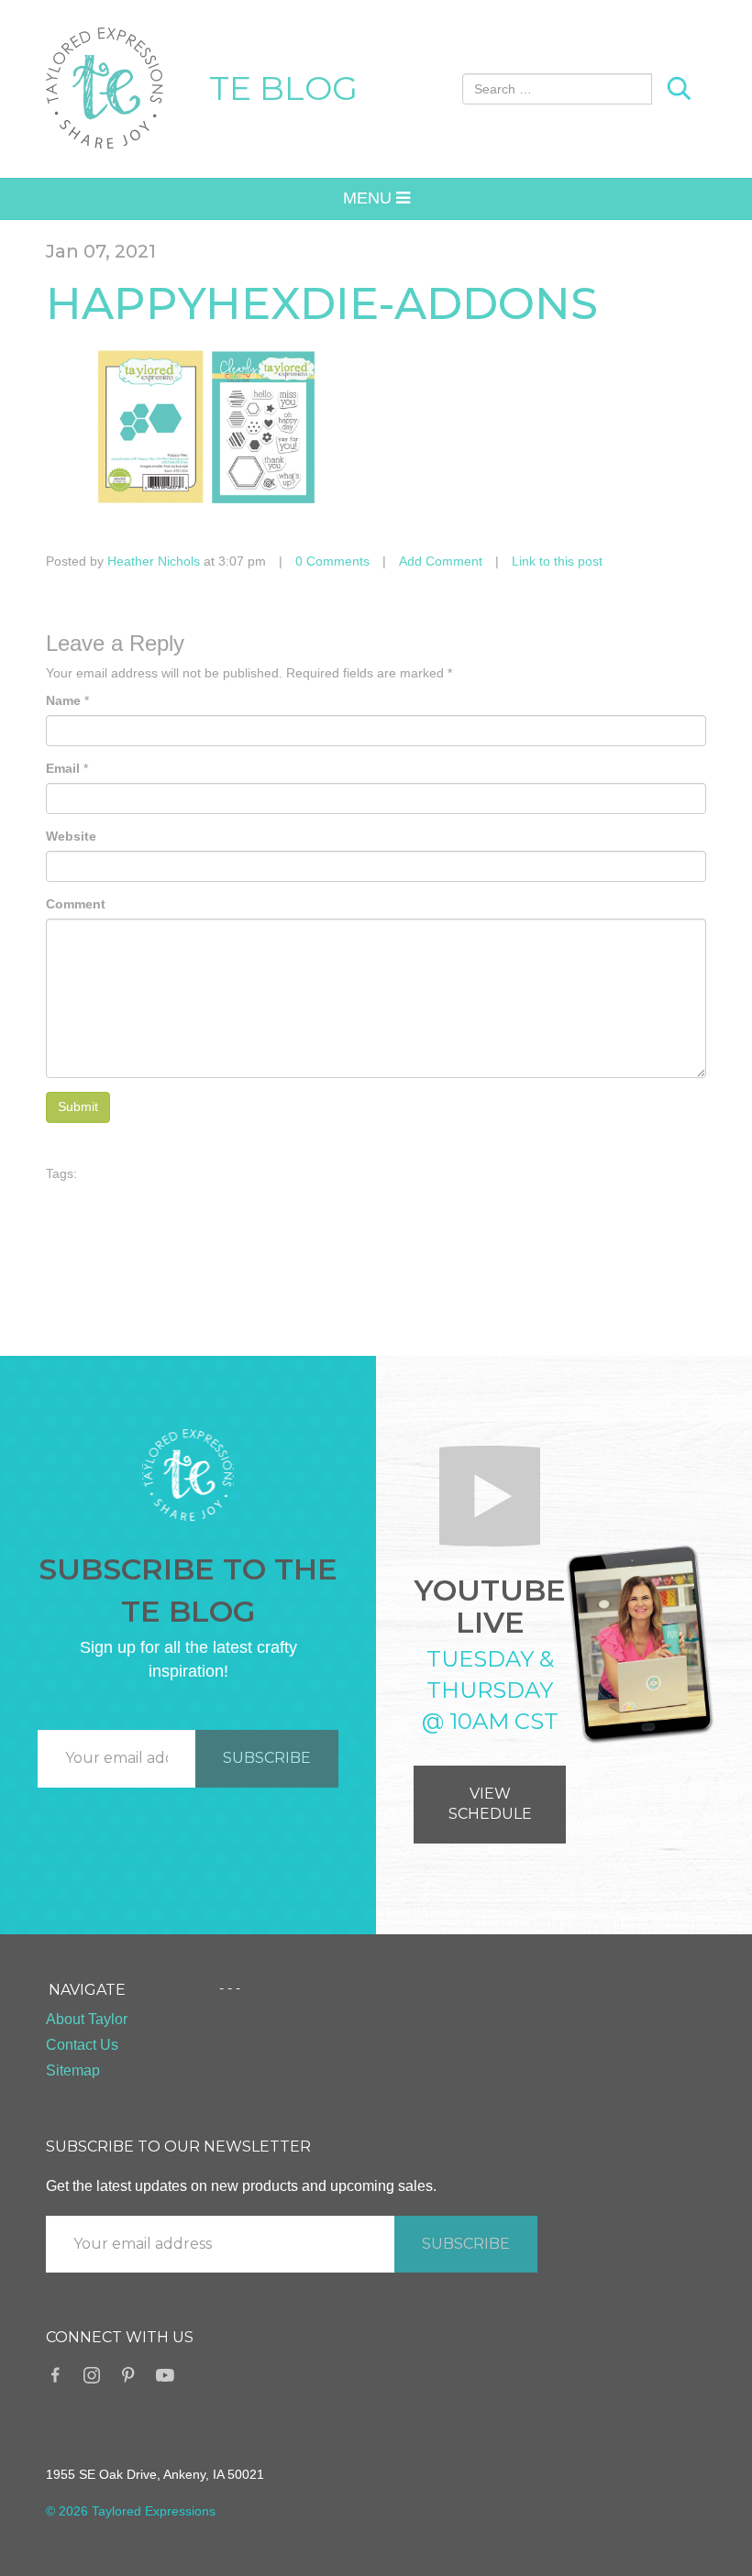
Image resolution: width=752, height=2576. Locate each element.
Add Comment (441, 561)
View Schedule (490, 1804)
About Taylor (87, 2019)
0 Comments (332, 561)
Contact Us (82, 2045)
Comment (76, 904)
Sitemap (73, 2070)
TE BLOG (283, 88)
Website (71, 836)
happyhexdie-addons (322, 303)
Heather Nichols (154, 561)
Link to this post (557, 561)
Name (63, 700)
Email (63, 768)
